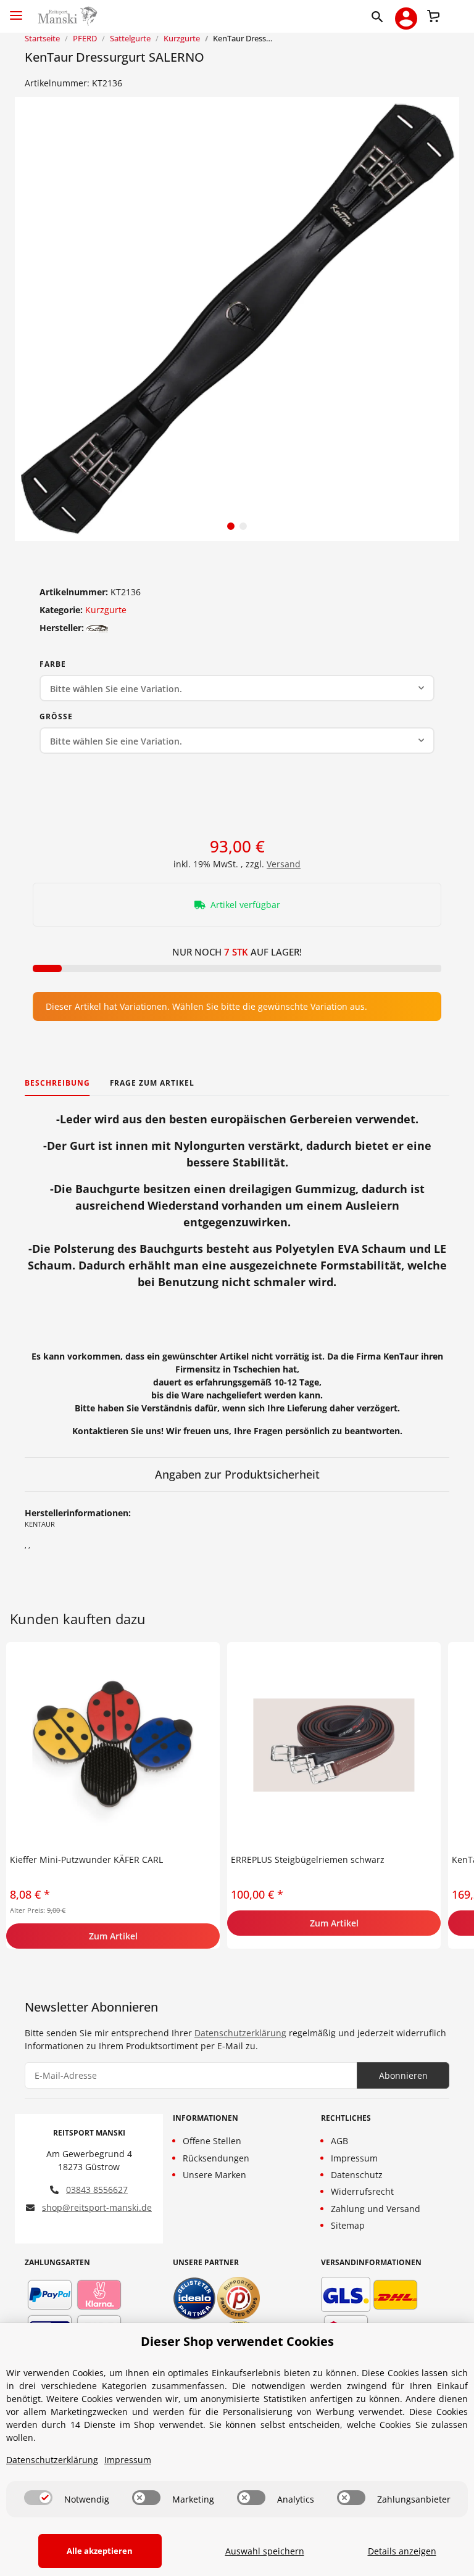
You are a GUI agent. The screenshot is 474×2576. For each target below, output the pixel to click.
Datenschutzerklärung (240, 2033)
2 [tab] (243, 526)
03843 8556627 (97, 2190)
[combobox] (237, 688)
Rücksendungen (216, 2158)
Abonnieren (403, 2075)
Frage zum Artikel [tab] (152, 1083)
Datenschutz (357, 2175)
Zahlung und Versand (376, 2209)
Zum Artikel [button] (113, 1936)
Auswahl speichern (265, 2551)
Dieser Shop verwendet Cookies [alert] (237, 2341)
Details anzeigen (402, 2551)
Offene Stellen (212, 2141)
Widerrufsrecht (362, 2191)
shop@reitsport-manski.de (97, 2207)
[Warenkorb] (433, 15)
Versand (284, 864)
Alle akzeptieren (100, 2551)
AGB (339, 2141)
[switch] (38, 2498)
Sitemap (348, 2225)
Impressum (354, 2158)
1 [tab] (231, 526)
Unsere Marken (214, 2175)
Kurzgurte (106, 610)
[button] (380, 16)
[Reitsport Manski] (66, 16)
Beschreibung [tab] (57, 1083)
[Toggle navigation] (16, 10)
